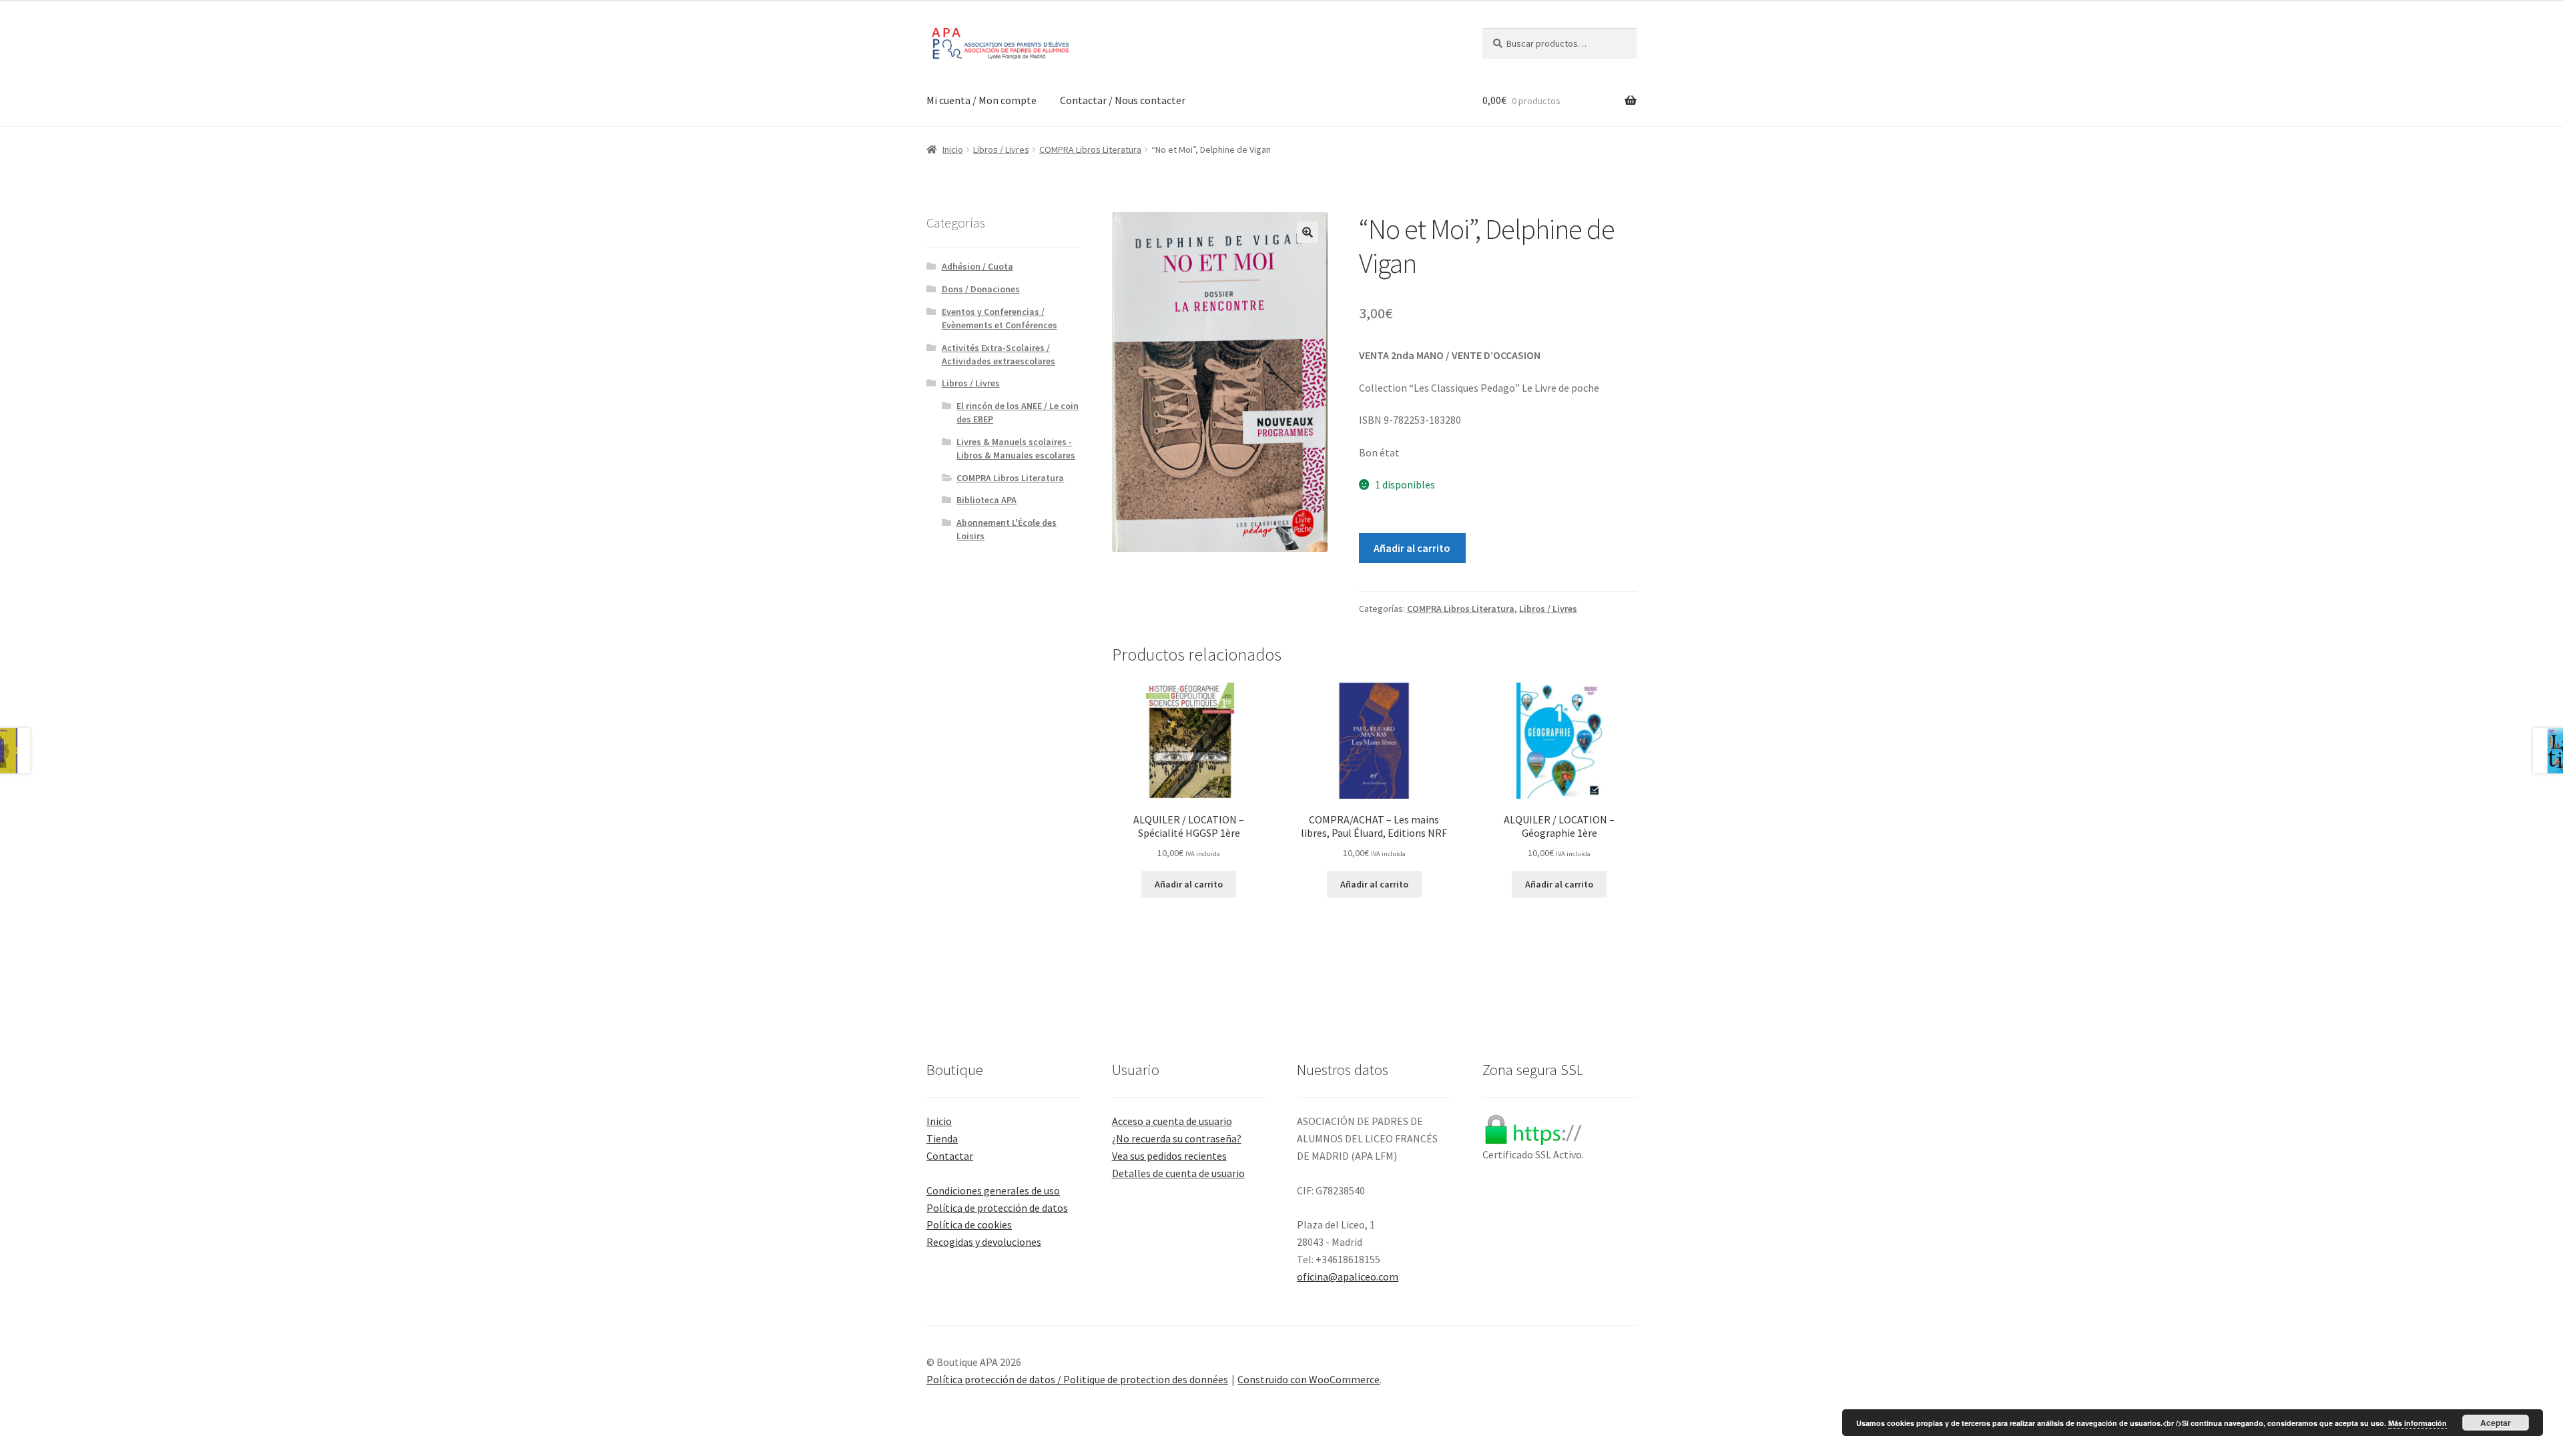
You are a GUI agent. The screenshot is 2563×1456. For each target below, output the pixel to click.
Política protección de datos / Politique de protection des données (1077, 1379)
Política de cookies (969, 1224)
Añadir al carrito (1412, 548)
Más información (2417, 1423)
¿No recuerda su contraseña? (1177, 1138)
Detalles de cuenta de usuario (1178, 1173)
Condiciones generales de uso (993, 1190)
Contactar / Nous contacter (1123, 100)
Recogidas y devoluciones (984, 1242)
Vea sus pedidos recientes (1169, 1156)
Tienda (942, 1138)
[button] (1308, 232)
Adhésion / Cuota (977, 266)
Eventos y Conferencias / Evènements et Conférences (1000, 318)
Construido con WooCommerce (1309, 1379)
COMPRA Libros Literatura (1090, 149)
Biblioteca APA (986, 500)
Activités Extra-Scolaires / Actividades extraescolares (999, 354)
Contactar (950, 1156)
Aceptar (2496, 1423)
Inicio (953, 149)
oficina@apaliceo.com (1348, 1277)
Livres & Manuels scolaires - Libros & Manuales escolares (1016, 448)
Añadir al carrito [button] (1189, 884)
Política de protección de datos (997, 1208)
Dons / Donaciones (981, 289)
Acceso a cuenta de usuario (1172, 1121)
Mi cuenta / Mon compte (981, 100)
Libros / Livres (1001, 149)
